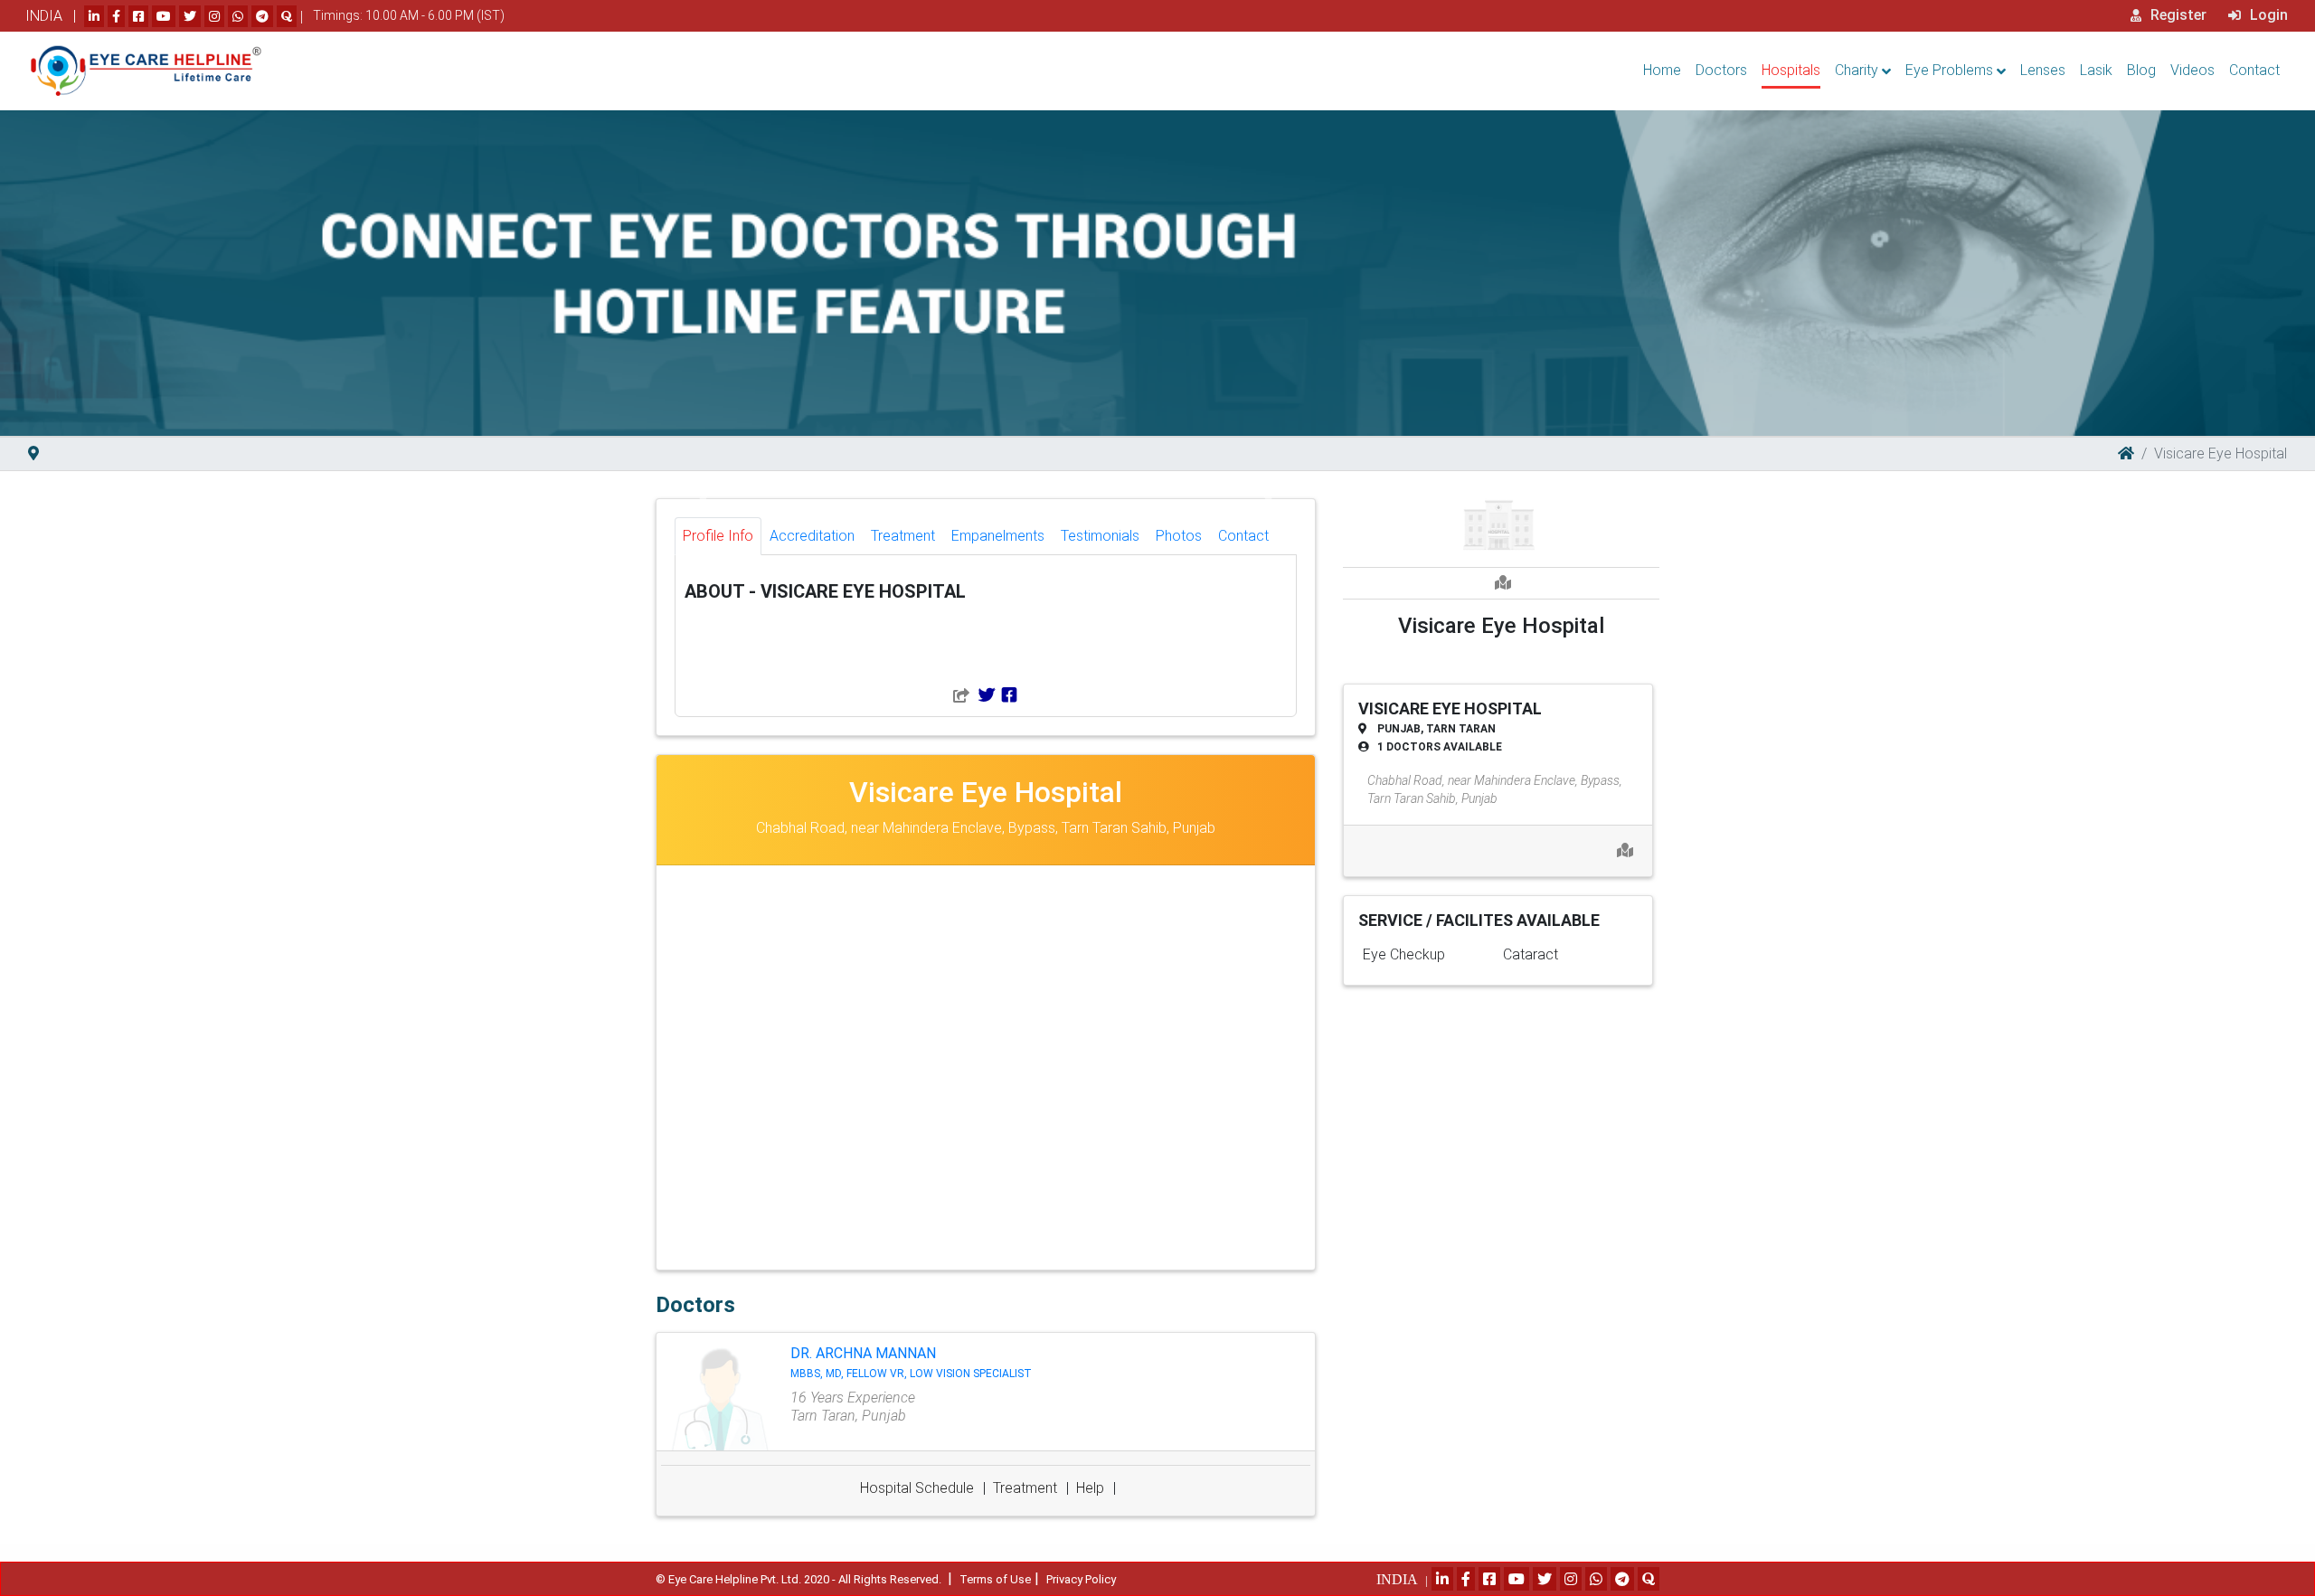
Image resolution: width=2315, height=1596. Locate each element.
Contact (2254, 70)
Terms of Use (995, 1579)
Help (1090, 1488)
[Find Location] (33, 453)
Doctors (1721, 70)
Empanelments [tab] (998, 536)
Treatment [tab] (903, 536)
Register (2177, 15)
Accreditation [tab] (812, 536)
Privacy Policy (1081, 1579)
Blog (2141, 70)
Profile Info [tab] (718, 536)
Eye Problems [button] (1949, 70)
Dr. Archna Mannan (911, 1362)
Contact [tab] (1243, 536)
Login (2267, 15)
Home (1662, 70)
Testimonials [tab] (1100, 536)
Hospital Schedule (917, 1488)
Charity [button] (1857, 70)
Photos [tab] (1179, 536)
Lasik (2096, 70)
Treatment (1025, 1488)
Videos (2192, 70)
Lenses (2043, 70)
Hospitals (1791, 70)
